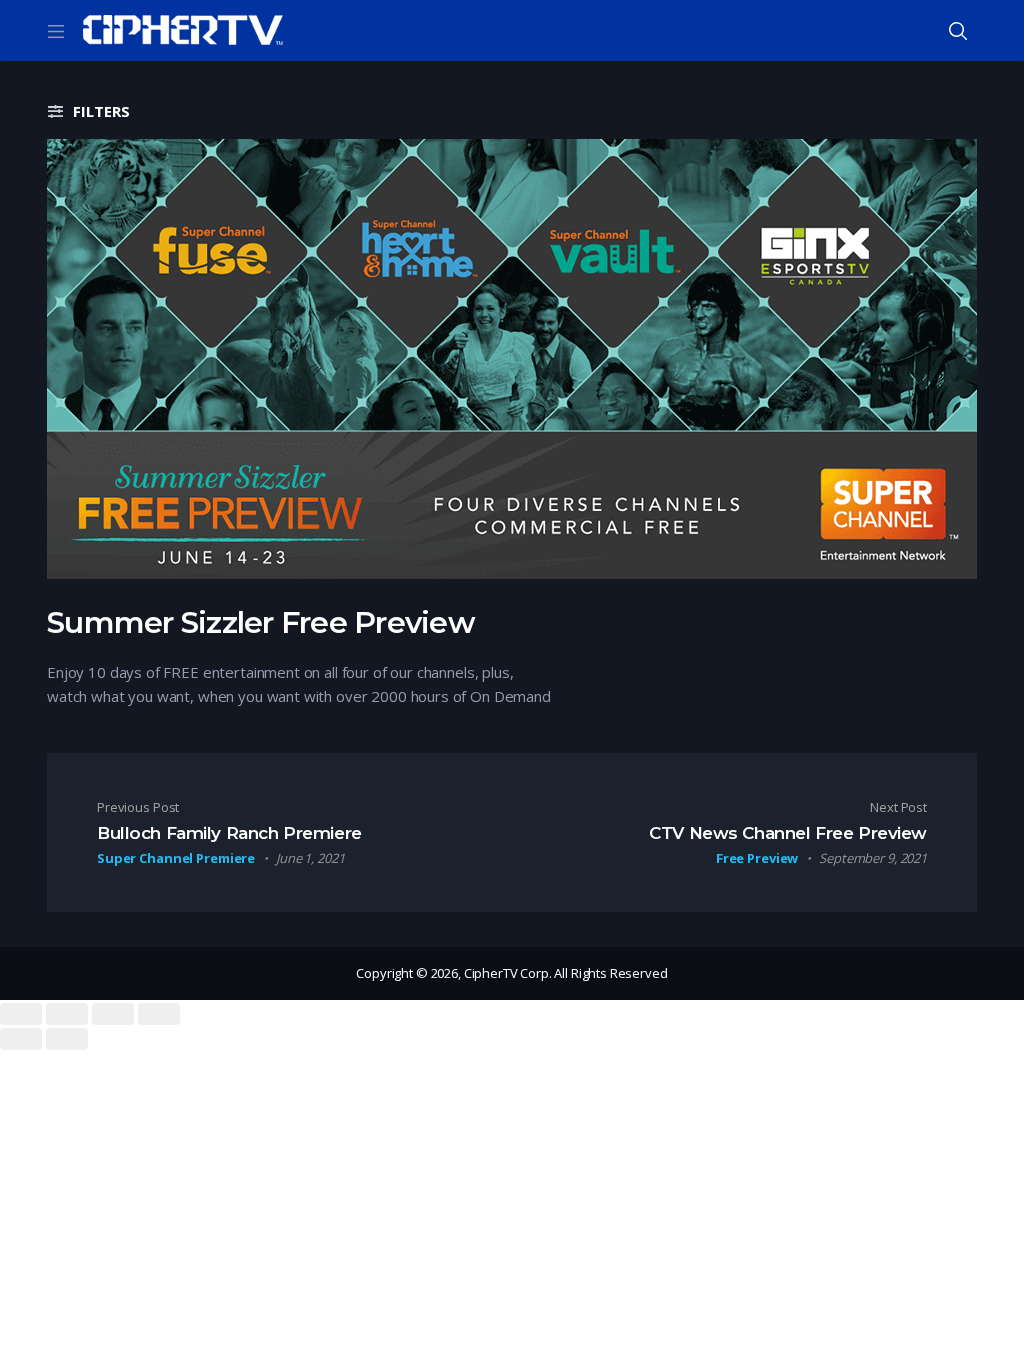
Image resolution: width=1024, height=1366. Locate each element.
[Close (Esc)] (21, 1014)
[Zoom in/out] (159, 1014)
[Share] (67, 1014)
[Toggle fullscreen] (113, 1014)
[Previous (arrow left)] (21, 1039)
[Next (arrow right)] (67, 1039)
